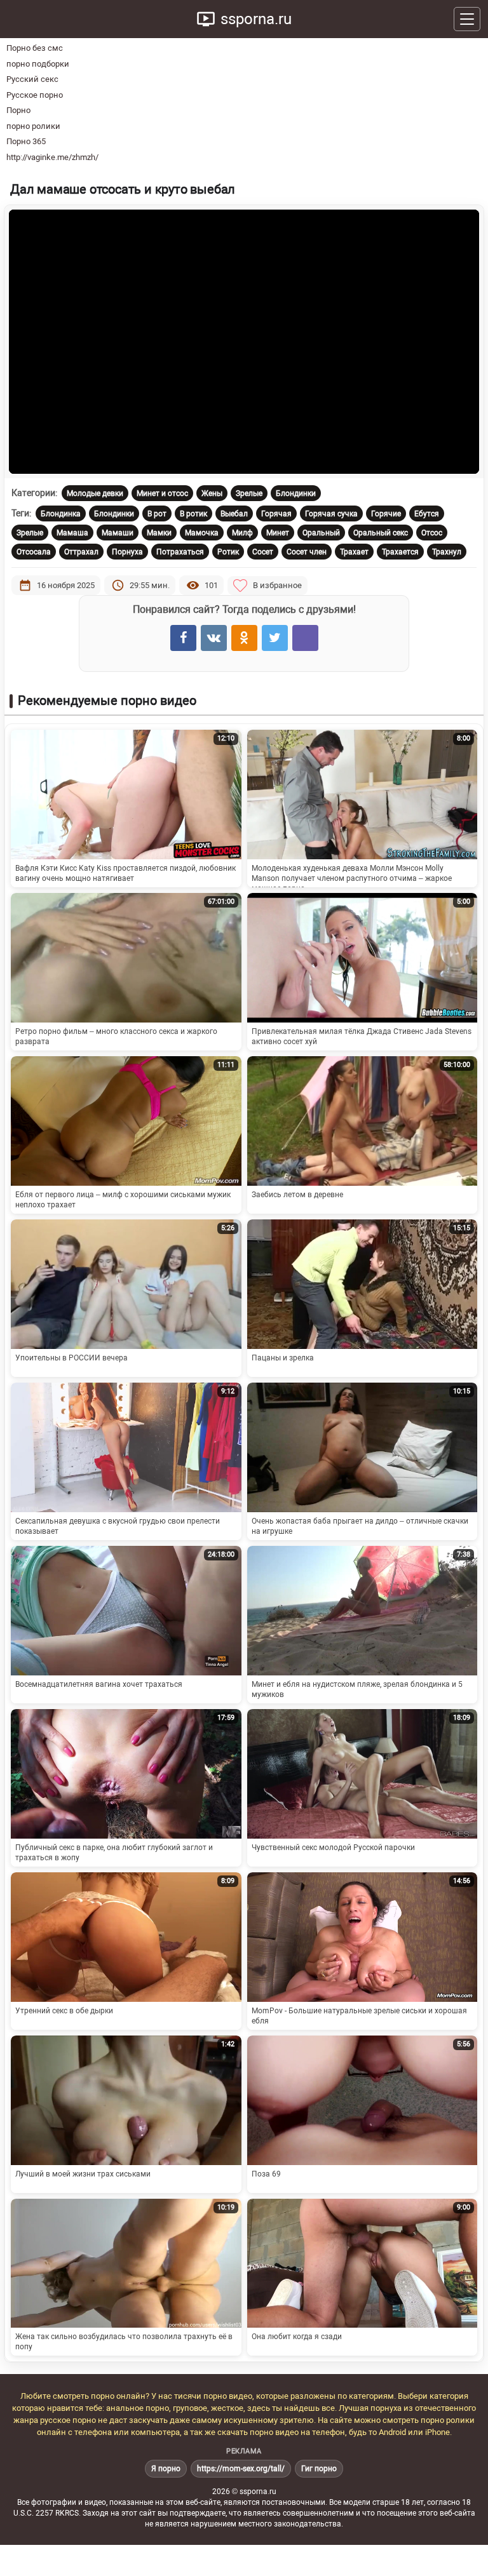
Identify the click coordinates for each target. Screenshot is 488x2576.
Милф (242, 533)
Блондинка (61, 514)
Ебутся (427, 514)
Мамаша (72, 533)
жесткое (227, 2408)
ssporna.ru (256, 19)
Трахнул (447, 552)
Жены (212, 493)
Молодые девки (95, 493)
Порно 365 (26, 141)
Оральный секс (381, 533)
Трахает (354, 552)
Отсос (432, 533)
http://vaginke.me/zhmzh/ (52, 157)
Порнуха (127, 552)
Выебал (234, 514)
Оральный (321, 533)
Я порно (166, 2469)
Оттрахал (81, 552)
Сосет (263, 552)
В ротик (193, 514)
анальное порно (138, 2408)
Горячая (276, 514)
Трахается (400, 552)
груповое (190, 2408)
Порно (18, 110)
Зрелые (249, 493)
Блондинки (296, 493)
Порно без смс (35, 48)
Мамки (159, 533)
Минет (278, 533)
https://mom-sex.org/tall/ (241, 2469)
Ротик (228, 552)
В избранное (277, 585)
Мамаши (118, 533)
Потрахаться (180, 552)
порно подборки (38, 64)
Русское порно (35, 95)
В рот (157, 514)
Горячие (386, 514)
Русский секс (32, 79)
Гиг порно (319, 2469)
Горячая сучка (331, 514)
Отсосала (34, 552)
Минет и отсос (162, 493)
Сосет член (307, 552)
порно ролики (33, 126)
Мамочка (202, 533)
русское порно (68, 2420)
